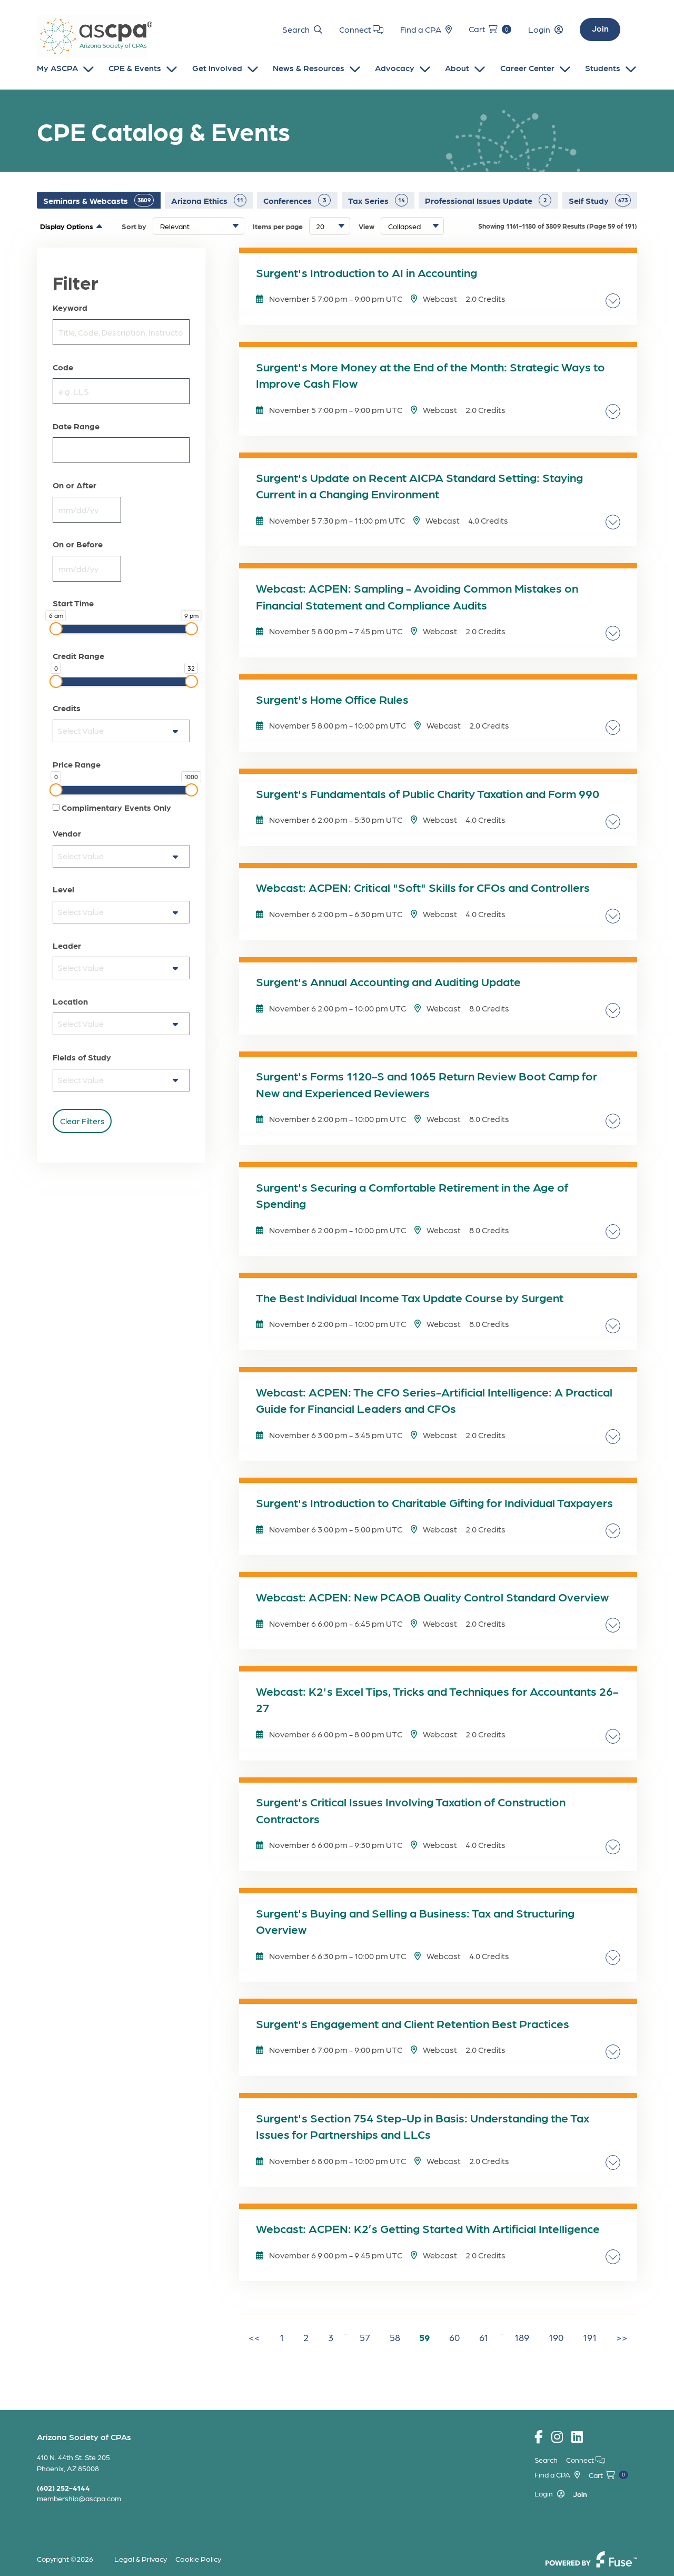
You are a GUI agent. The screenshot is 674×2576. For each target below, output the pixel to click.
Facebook (539, 2437)
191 (590, 2337)
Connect (356, 29)
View (366, 226)
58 (395, 2337)
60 (454, 2337)
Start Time (73, 603)
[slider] (56, 629)
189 (522, 2337)
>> (622, 2337)
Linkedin (577, 2437)
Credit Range (78, 656)
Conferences (295, 200)
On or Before (78, 544)
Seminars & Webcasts (97, 200)
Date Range (76, 426)
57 (365, 2337)
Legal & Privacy (141, 2559)
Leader (67, 946)
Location (70, 1001)
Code (63, 367)
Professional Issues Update (486, 200)
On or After (75, 485)
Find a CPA (421, 29)
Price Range (77, 764)
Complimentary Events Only (115, 808)
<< (254, 2337)
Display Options (67, 226)
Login (539, 29)
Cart (488, 29)
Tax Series (376, 200)
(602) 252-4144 (63, 2487)
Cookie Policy (198, 2559)
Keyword (70, 308)
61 (484, 2337)
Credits (67, 708)
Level (63, 889)
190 (556, 2337)
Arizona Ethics (207, 200)
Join (600, 28)
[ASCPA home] (95, 37)
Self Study (598, 200)
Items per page (278, 226)
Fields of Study (82, 1057)
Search (296, 29)
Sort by (134, 226)
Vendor (67, 833)
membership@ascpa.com (79, 2498)
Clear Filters (82, 1121)
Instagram (557, 2437)
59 (424, 2337)
